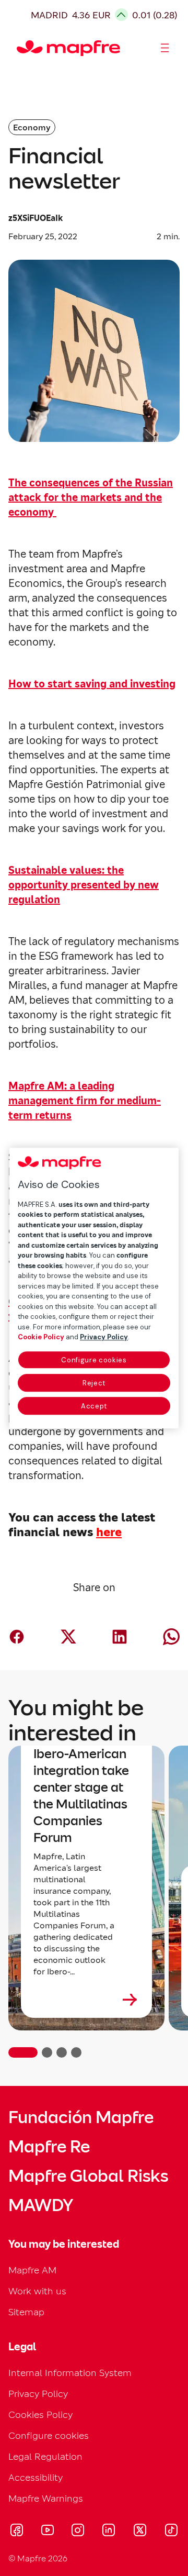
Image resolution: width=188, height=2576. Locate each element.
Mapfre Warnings (46, 2498)
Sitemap (26, 2312)
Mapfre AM (32, 2270)
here (109, 1532)
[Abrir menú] (165, 48)
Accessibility (36, 2477)
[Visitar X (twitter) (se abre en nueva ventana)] (140, 2531)
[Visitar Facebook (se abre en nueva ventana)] (17, 2531)
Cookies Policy (40, 2414)
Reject (94, 1383)
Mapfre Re (49, 2147)
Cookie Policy (41, 1337)
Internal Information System (70, 2373)
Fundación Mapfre (81, 2117)
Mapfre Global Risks (88, 2176)
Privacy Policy (38, 2394)
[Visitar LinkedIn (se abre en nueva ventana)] (109, 2531)
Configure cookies (94, 1360)
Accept (94, 1406)
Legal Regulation (45, 2456)
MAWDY (41, 2205)
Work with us (37, 2291)
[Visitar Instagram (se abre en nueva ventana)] (78, 2531)
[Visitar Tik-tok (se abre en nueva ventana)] (171, 2531)
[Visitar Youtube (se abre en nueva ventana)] (48, 2531)
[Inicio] (21, 48)
